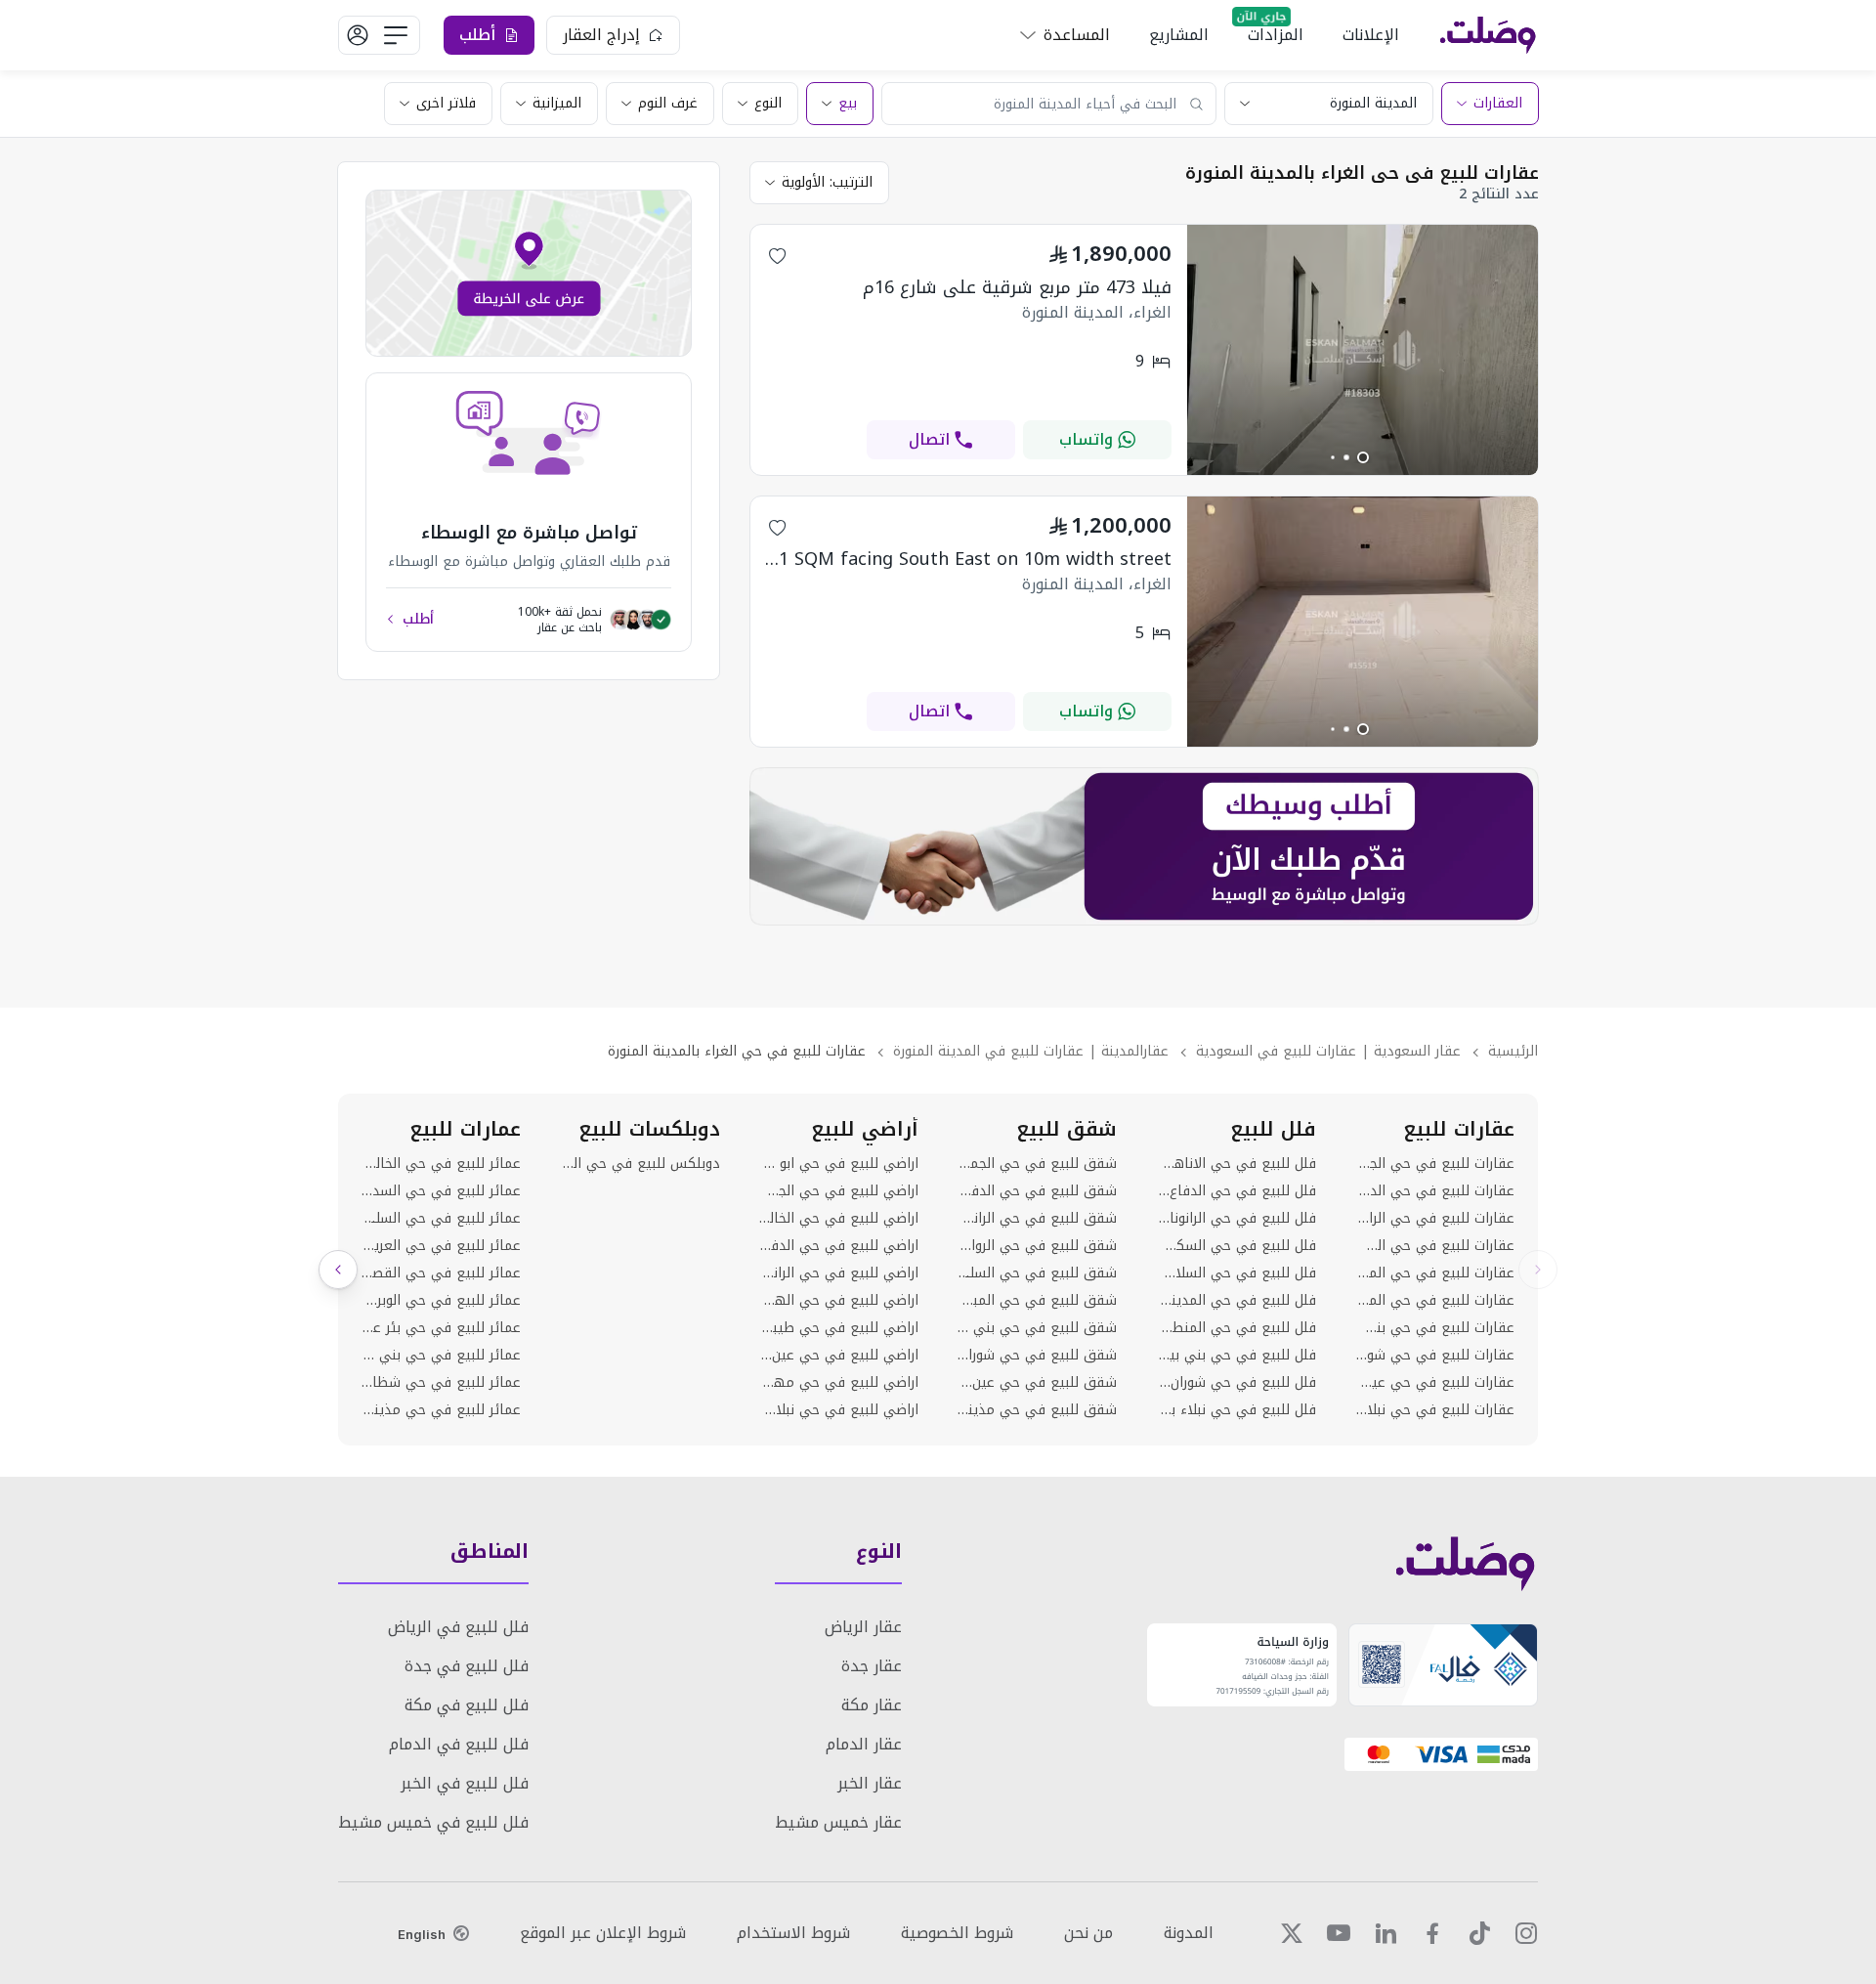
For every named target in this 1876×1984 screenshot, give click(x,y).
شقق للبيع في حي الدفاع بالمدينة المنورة (1037, 1191)
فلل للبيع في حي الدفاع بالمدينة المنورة (1236, 1191)
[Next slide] (338, 1270)
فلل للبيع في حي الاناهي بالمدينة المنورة (1236, 1164)
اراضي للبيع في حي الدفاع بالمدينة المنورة (839, 1246)
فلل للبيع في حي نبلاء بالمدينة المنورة (1236, 1410)
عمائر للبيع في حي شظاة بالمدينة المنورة (441, 1383)
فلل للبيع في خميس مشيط (433, 1822)
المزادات (1276, 35)
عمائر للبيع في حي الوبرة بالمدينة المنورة (441, 1301)
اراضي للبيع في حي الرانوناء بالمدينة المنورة (839, 1273)
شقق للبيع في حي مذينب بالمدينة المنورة (1037, 1410)
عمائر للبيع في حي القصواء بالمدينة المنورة (441, 1273)
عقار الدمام (864, 1744)
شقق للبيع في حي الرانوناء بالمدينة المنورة (1037, 1219)
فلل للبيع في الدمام (459, 1744)
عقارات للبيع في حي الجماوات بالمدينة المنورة (1435, 1164)
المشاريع (1179, 35)
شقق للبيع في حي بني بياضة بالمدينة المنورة (1037, 1328)
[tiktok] (1479, 1933)
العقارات (1498, 103)
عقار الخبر (870, 1783)
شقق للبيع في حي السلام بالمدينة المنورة (1037, 1273)
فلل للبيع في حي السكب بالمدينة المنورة (1236, 1246)
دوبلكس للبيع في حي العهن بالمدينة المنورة (640, 1164)
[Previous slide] (1538, 1270)
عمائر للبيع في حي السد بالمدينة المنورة (441, 1191)
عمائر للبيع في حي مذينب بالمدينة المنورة (441, 1410)
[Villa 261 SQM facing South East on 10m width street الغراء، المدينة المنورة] (1363, 741)
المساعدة (1077, 35)
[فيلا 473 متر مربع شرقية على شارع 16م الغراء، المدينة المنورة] (1363, 470)
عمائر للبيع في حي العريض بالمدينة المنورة (441, 1246)
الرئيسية (1513, 1051)
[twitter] (1292, 1933)
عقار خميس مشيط (838, 1822)
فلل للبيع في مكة (467, 1705)
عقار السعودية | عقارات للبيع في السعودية (1328, 1051)
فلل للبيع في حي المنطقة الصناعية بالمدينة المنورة (1236, 1328)
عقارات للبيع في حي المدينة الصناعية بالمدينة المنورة (1435, 1301)
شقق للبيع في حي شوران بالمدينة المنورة (1037, 1356)
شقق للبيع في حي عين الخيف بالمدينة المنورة (1037, 1383)
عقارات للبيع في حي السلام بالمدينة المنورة (1435, 1246)
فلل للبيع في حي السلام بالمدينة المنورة (1236, 1273)
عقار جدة (872, 1666)
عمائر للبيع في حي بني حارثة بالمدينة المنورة (441, 1356)
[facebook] (1432, 1933)
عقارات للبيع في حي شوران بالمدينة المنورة (1435, 1356)
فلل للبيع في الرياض (458, 1627)
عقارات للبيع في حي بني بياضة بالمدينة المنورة (1435, 1328)
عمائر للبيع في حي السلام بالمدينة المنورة (441, 1219)
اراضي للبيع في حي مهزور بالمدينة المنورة (839, 1383)
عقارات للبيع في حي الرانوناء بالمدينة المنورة (1435, 1219)
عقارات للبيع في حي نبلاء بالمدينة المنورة (1435, 1410)
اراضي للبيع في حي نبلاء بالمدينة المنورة (839, 1410)
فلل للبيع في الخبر (465, 1783)
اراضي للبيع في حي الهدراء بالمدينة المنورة (839, 1301)
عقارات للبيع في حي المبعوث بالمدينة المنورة (1435, 1273)
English (422, 1934)
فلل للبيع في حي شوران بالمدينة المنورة (1236, 1383)
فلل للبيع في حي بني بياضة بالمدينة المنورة (1236, 1356)
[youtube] (1339, 1933)
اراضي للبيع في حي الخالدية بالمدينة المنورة (839, 1219)
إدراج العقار (601, 35)
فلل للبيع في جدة (467, 1666)
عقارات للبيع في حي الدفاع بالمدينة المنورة (1435, 1191)
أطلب (418, 620)
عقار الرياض (863, 1627)
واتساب (1086, 439)
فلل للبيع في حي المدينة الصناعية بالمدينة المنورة (1236, 1301)
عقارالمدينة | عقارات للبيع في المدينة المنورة (1031, 1051)
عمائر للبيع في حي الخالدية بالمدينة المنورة (441, 1164)
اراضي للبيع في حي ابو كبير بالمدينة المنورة (839, 1164)
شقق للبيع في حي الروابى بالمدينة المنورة (1037, 1246)
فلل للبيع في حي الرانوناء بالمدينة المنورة (1236, 1219)
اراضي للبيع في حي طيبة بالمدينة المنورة (839, 1328)
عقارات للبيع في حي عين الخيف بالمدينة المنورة (1435, 1383)
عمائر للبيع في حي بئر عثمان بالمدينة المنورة (441, 1328)
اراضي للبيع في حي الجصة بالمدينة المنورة (839, 1191)
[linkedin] (1386, 1933)
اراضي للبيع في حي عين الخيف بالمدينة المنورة (839, 1356)
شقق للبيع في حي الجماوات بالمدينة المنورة (1037, 1164)
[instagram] (1526, 1933)
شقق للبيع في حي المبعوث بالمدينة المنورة (1037, 1301)
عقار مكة (872, 1705)
